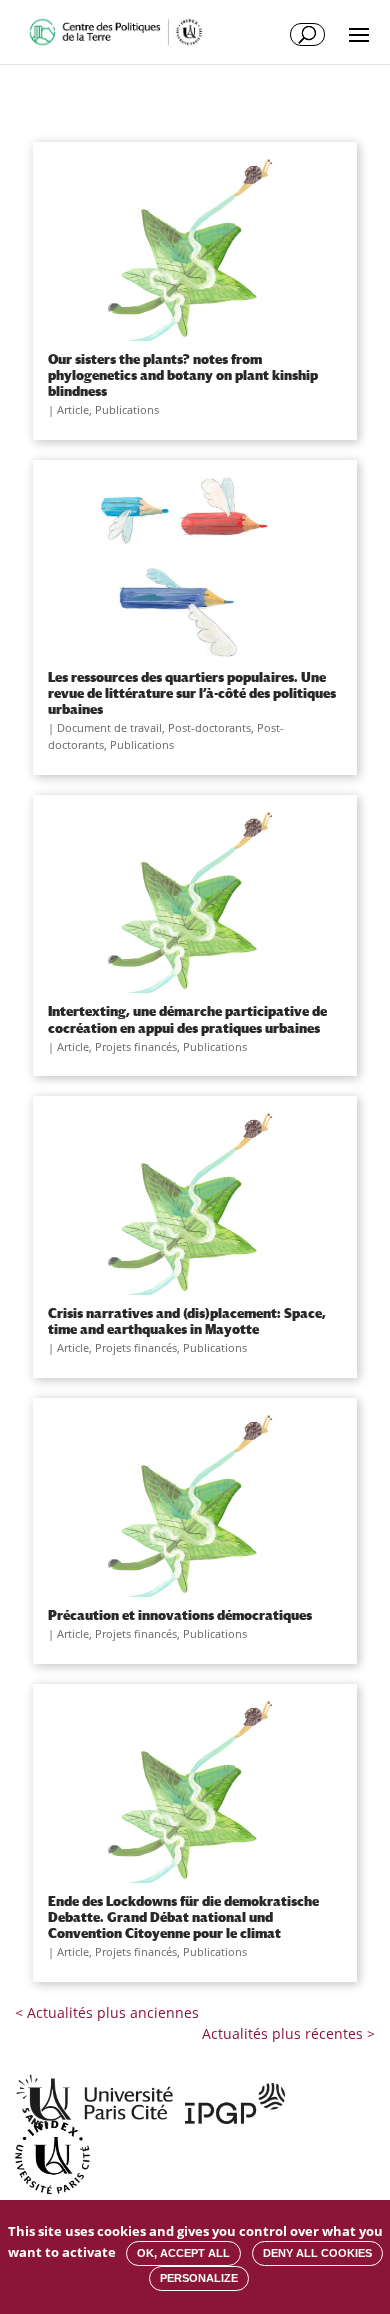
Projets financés (136, 1046)
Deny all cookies (317, 2253)
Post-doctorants (209, 727)
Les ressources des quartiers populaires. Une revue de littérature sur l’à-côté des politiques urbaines (192, 693)
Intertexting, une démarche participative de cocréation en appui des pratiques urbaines (187, 1019)
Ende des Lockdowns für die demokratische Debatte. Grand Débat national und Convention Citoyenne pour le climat (183, 1917)
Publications (127, 409)
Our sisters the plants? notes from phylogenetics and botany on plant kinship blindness (183, 375)
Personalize (199, 2278)
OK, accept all (183, 2253)
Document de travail (109, 727)
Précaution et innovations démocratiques (180, 1615)
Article (73, 409)
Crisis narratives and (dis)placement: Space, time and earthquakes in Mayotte (187, 1321)
